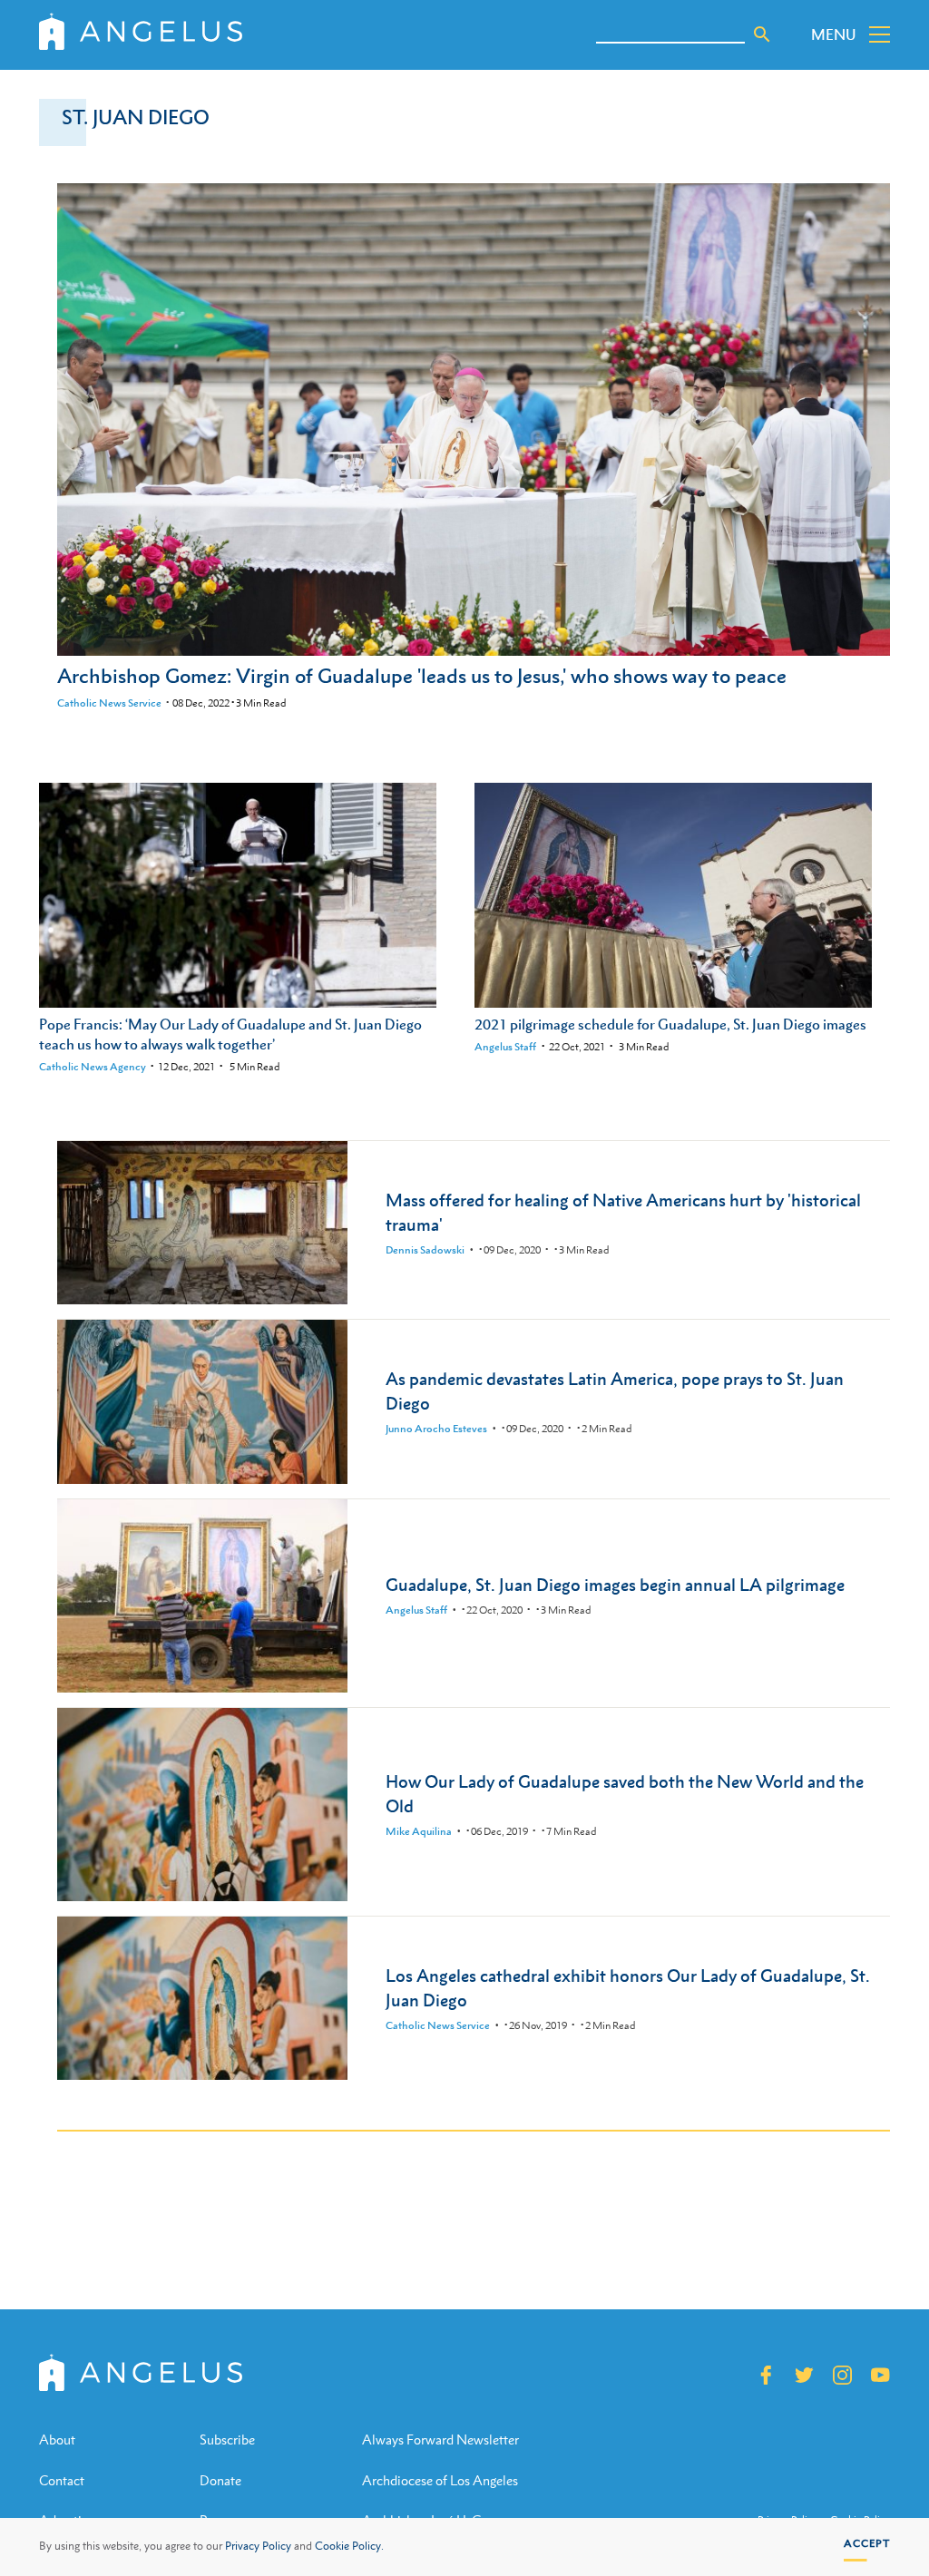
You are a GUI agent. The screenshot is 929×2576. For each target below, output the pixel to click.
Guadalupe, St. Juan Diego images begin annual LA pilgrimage (615, 1584)
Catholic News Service (109, 703)
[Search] (762, 34)
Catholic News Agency (93, 1067)
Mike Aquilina (419, 1831)
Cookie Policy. (349, 2546)
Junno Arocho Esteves (436, 1429)
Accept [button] (867, 2543)
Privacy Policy (258, 2546)
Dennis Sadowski (425, 1250)
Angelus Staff (505, 1047)
